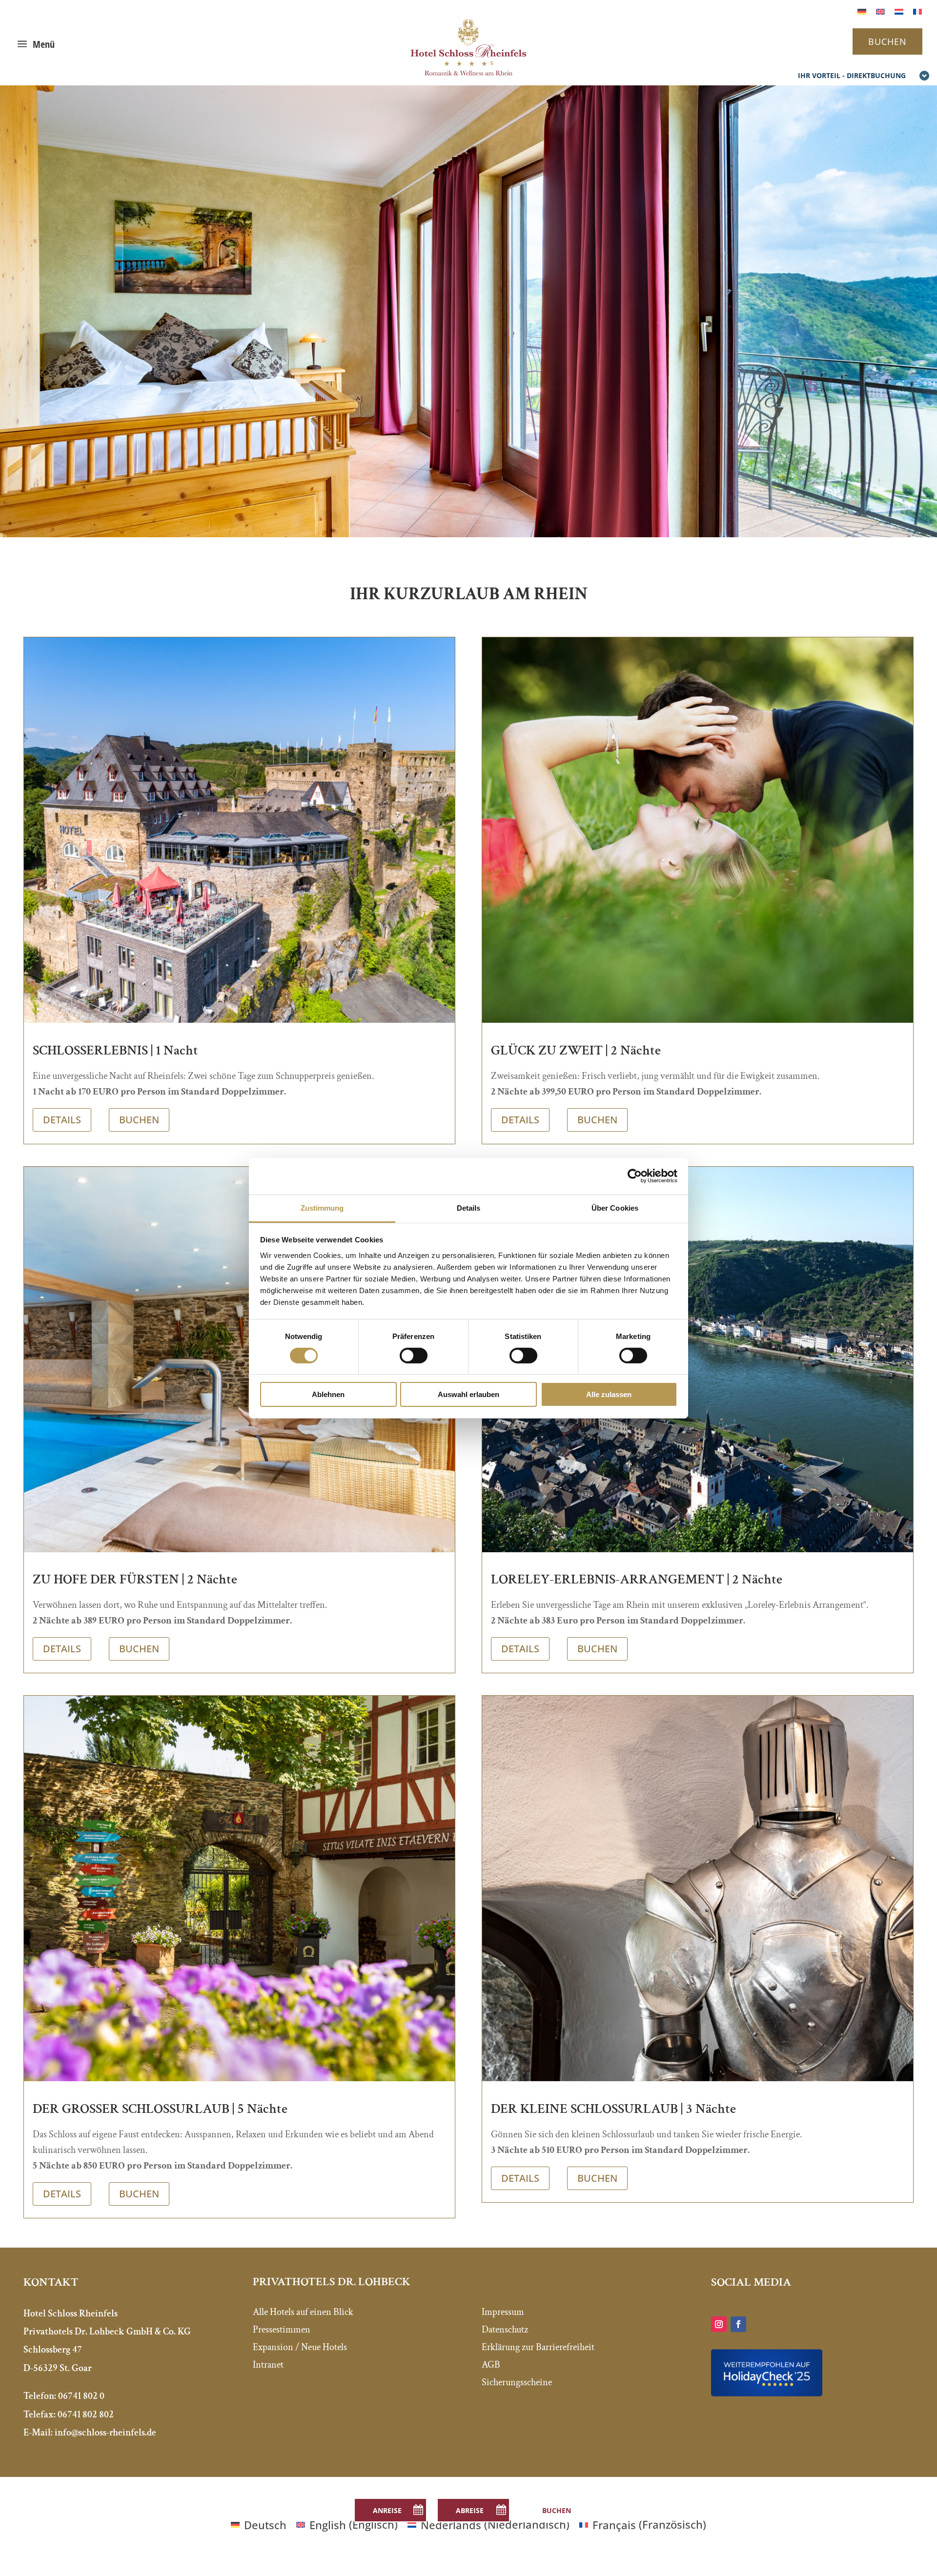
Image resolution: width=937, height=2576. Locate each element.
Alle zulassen (609, 1394)
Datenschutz (505, 2330)
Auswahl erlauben (468, 1394)
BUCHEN (887, 41)
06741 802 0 (81, 2396)
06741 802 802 (86, 2414)
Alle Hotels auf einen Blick (303, 2312)
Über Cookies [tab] (615, 1207)
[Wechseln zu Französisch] (917, 10)
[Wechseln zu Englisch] (880, 10)
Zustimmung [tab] (322, 1207)
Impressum (503, 2312)
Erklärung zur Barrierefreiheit (538, 2347)
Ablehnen (328, 1394)
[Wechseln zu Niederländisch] (899, 10)
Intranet (268, 2365)
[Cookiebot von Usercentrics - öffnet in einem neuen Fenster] (635, 1176)
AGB (491, 2365)
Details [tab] (469, 1207)
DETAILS (62, 1120)
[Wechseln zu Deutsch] (862, 10)
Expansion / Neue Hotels (300, 2347)
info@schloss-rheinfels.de (105, 2433)
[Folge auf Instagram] (719, 2324)
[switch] (414, 1356)
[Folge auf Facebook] (738, 2324)
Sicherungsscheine (517, 2382)
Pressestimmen (282, 2330)
